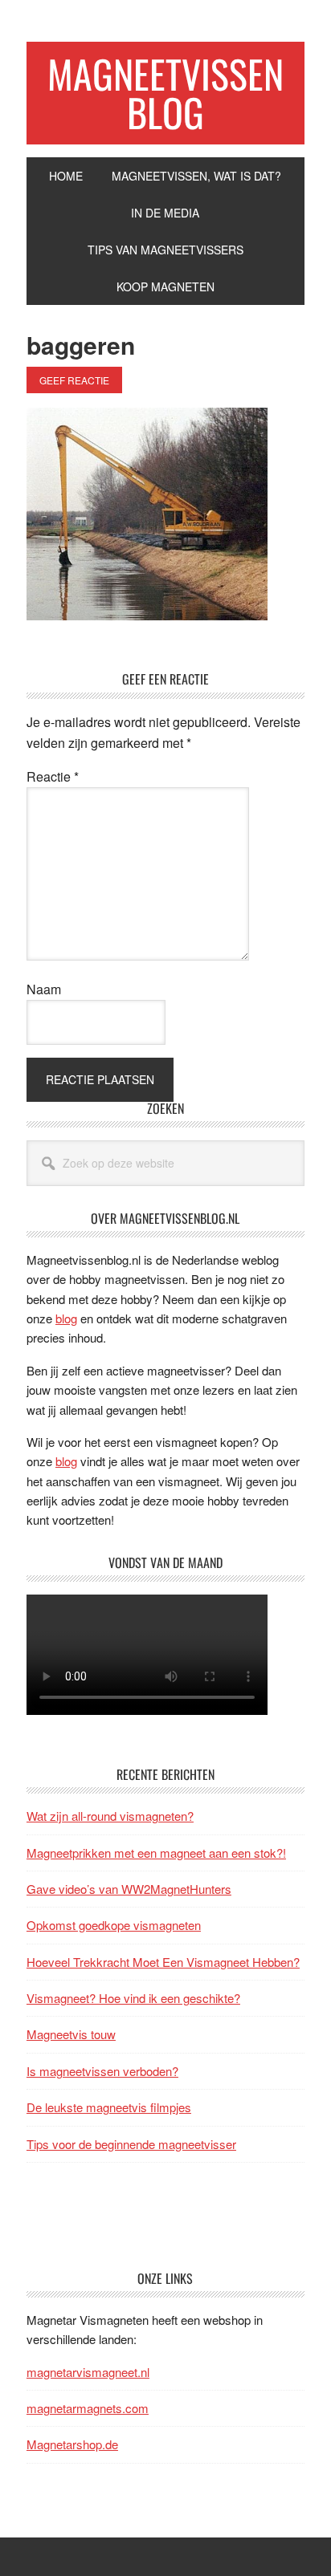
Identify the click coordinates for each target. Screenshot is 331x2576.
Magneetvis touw (71, 2034)
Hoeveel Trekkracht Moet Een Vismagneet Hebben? (163, 1962)
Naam (44, 989)
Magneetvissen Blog (165, 93)
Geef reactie (74, 380)
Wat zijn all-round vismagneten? (110, 1816)
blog (66, 1318)
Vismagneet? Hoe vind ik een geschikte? (133, 1998)
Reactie (53, 776)
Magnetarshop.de (72, 2444)
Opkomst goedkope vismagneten (114, 1925)
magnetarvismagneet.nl (88, 2372)
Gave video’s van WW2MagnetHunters (129, 1889)
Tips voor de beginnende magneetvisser (131, 2144)
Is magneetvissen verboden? (102, 2071)
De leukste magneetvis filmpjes (109, 2107)
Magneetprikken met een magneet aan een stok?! (156, 1853)
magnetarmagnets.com (88, 2408)
